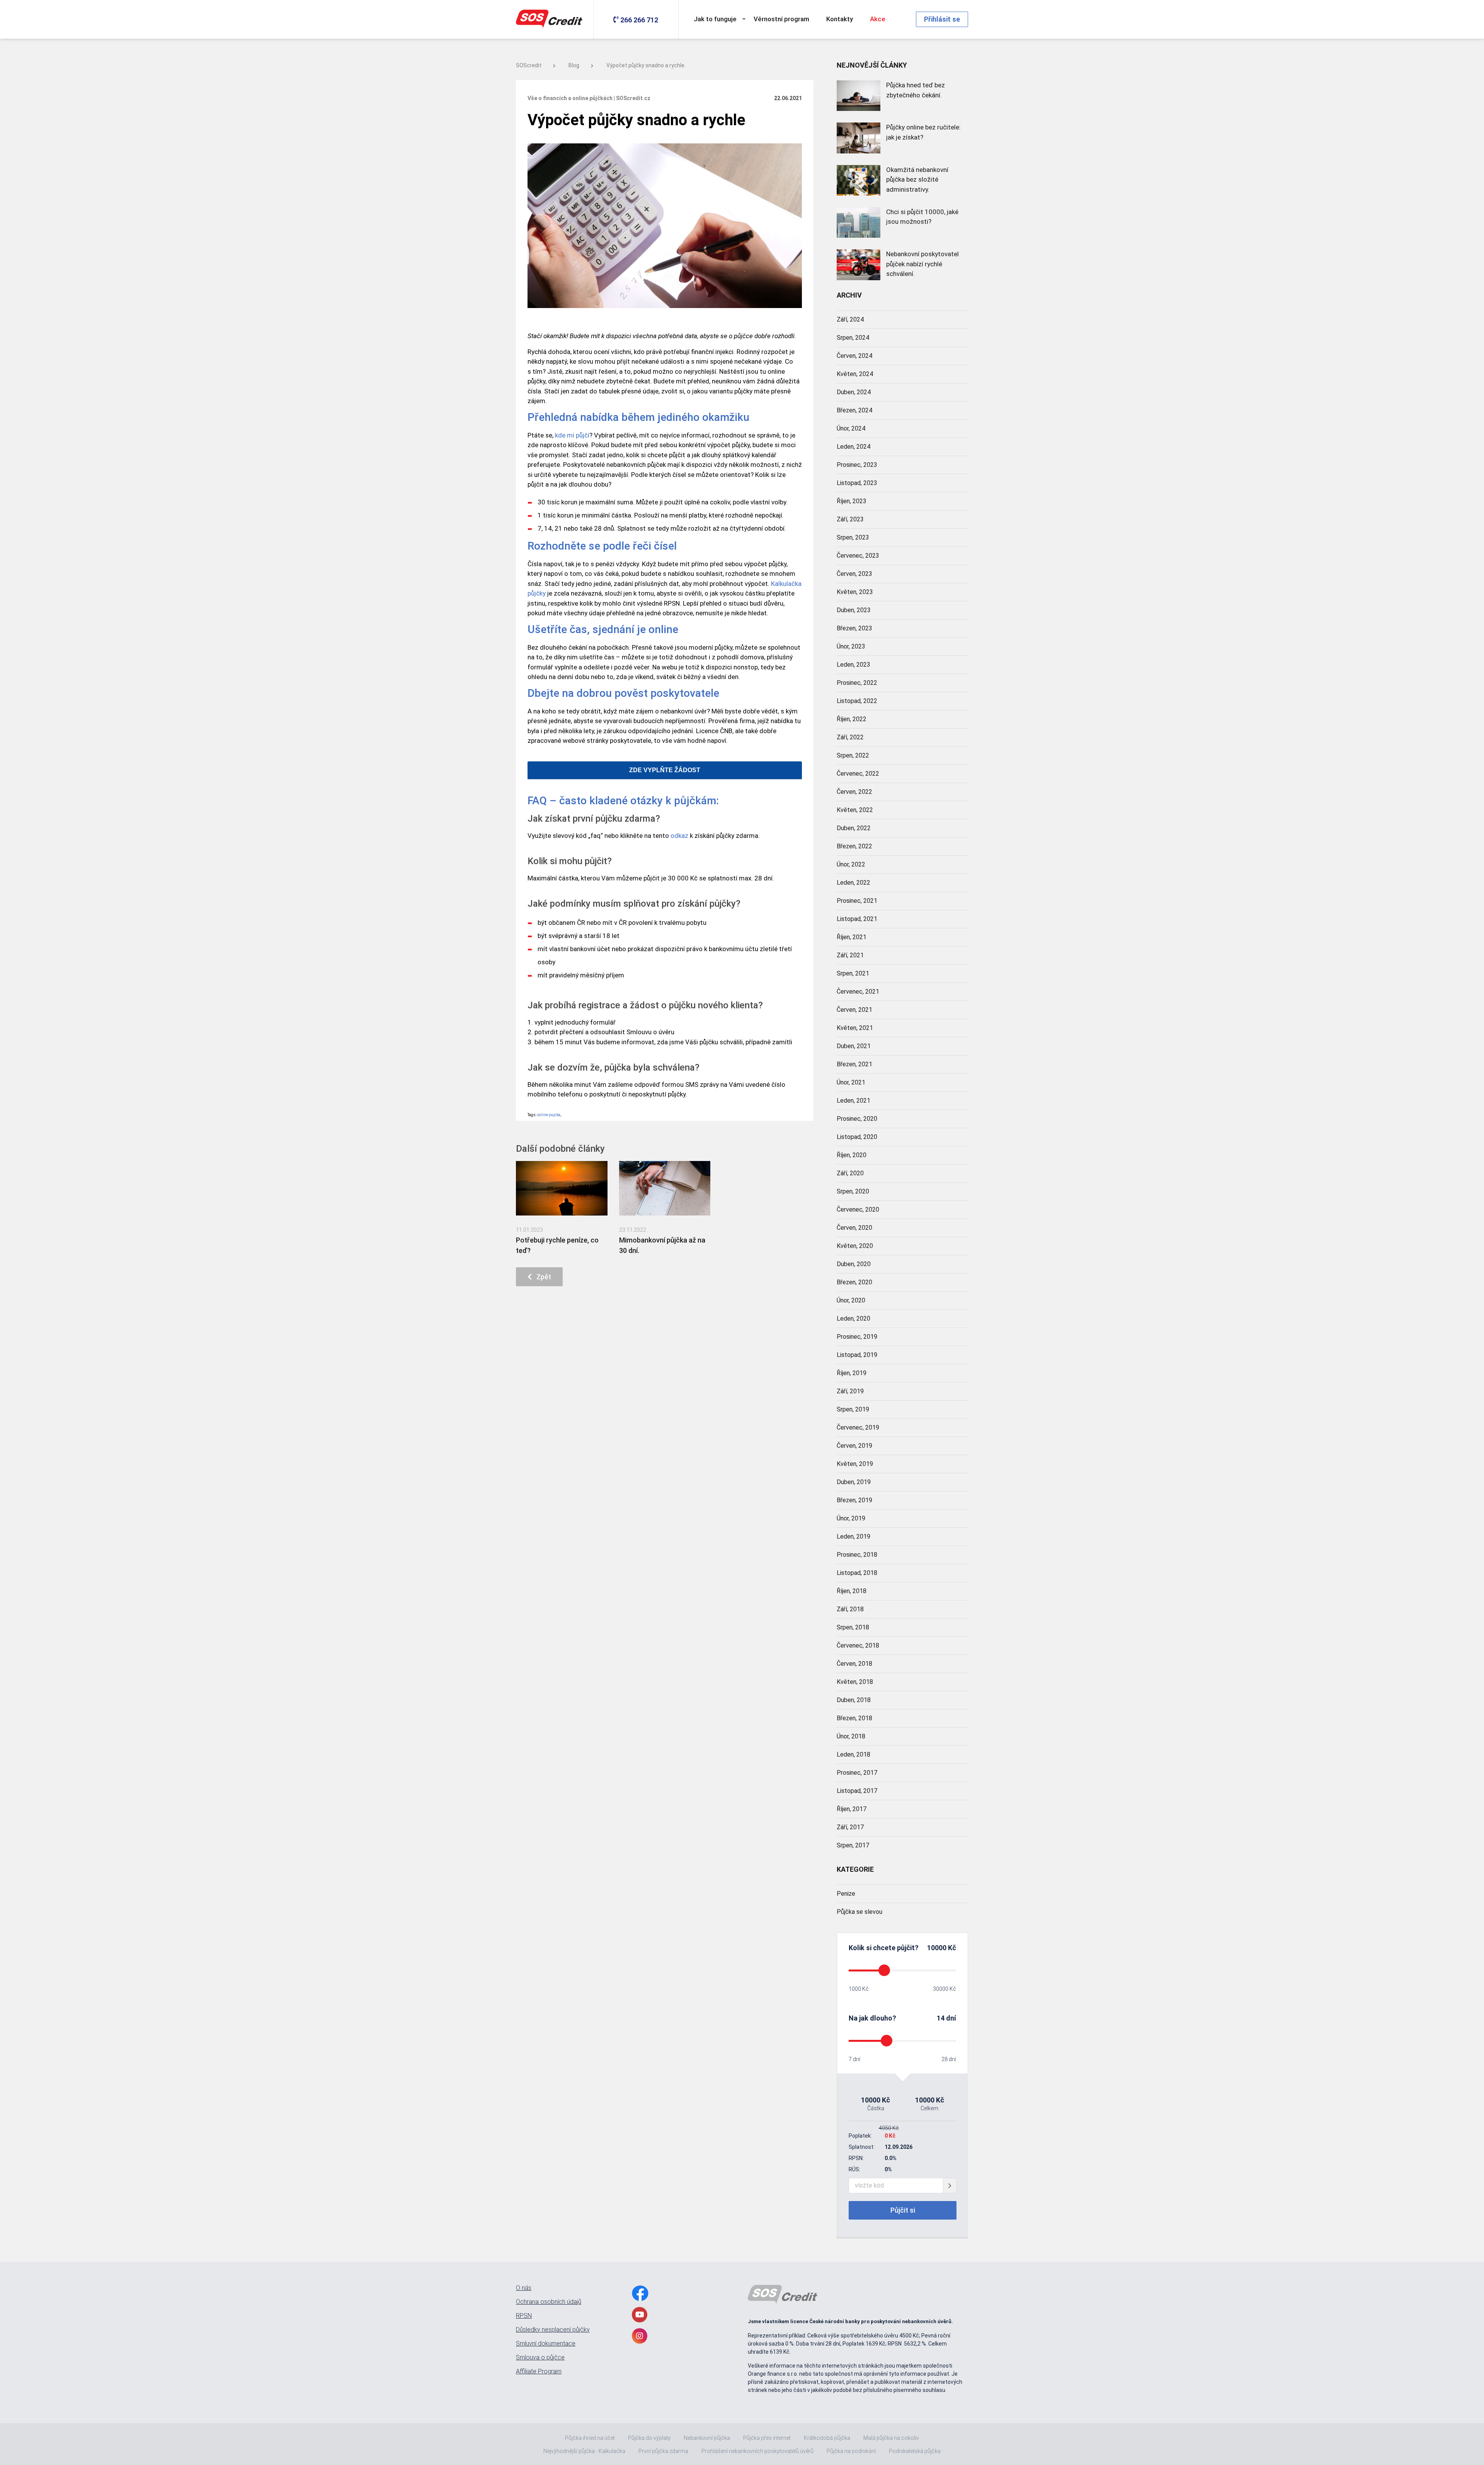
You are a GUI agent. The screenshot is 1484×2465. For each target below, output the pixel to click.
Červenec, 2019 (858, 1427)
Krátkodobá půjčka (827, 2438)
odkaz (679, 836)
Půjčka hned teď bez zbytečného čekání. (916, 90)
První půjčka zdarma (663, 2451)
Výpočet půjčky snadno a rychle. (646, 65)
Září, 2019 (850, 1391)
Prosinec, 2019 (857, 1337)
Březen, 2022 (854, 846)
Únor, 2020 (851, 1300)
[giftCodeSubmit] (950, 2186)
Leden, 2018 (853, 1754)
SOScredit (529, 65)
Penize (846, 1894)
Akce (878, 19)
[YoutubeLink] (640, 2315)
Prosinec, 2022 (857, 683)
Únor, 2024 (851, 428)
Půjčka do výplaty (649, 2438)
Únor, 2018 (851, 1736)
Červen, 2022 (854, 792)
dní (951, 2018)
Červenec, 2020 (858, 1210)
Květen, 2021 (855, 1028)
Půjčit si (903, 2210)
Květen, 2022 (855, 810)
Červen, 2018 (854, 1664)
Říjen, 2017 (852, 1809)
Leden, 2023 (853, 665)
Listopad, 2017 (857, 1791)
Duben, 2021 (854, 1046)
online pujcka (549, 1115)
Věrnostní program (781, 19)
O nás (524, 2288)
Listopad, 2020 (857, 1137)
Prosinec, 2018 (857, 1555)
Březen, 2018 (854, 1718)
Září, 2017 (850, 1827)
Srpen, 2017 (853, 1845)
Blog (574, 65)
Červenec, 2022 (858, 774)
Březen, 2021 (854, 1064)
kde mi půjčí (572, 435)
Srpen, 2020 (853, 1191)
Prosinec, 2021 (857, 901)
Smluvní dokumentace (546, 2344)
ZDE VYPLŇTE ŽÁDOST (665, 770)
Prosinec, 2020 (857, 1119)
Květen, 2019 (855, 1464)
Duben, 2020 (854, 1264)
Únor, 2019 (851, 1518)
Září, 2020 (850, 1173)
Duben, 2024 (854, 392)
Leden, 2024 (853, 447)
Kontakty (840, 19)
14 (941, 2018)
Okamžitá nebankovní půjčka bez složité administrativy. (917, 180)
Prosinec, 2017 (857, 1773)
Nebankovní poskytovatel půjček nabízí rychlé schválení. (922, 264)
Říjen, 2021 (852, 937)
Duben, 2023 (854, 610)
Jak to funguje (715, 19)
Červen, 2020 (854, 1228)
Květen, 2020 (855, 1246)
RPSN (524, 2316)
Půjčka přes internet (767, 2438)
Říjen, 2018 (852, 1591)
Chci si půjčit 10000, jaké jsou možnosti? (922, 217)
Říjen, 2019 (852, 1373)
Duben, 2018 (854, 1700)
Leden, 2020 (853, 1318)
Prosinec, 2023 (857, 465)
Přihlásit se (942, 19)
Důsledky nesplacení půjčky (553, 2330)
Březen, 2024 (854, 410)
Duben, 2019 (854, 1482)
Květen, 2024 (855, 374)
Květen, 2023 (855, 592)
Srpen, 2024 (853, 338)
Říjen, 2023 (852, 501)
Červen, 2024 (854, 356)
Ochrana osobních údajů (549, 2302)
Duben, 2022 (854, 828)
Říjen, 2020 (852, 1155)
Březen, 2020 (854, 1282)
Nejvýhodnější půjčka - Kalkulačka (584, 2451)
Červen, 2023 (854, 574)
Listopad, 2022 (857, 701)
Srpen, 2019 (853, 1409)
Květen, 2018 (855, 1682)
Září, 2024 (850, 319)
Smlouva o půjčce (540, 2358)
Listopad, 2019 (857, 1355)
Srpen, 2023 (853, 537)
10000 (937, 1948)
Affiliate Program (539, 2371)
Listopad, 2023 (857, 483)
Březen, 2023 (854, 628)
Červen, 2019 (854, 1446)
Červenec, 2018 (858, 1645)
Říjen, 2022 (852, 719)
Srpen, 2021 (853, 973)
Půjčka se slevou (859, 1912)
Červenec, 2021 (858, 992)
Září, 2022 (850, 737)
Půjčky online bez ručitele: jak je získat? (923, 132)
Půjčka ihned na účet (590, 2438)
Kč (951, 1948)
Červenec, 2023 (858, 556)
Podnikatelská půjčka (915, 2451)
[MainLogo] (551, 19)
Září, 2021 (850, 955)
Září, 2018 (850, 1609)
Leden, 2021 (853, 1101)
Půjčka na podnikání (851, 2451)
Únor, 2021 (851, 1082)
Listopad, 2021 (857, 919)
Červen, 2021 (854, 1010)
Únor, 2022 (851, 864)
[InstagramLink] (640, 2336)
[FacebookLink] (640, 2293)
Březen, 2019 (854, 1500)
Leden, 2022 (853, 883)
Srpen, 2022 (853, 755)
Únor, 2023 (851, 646)
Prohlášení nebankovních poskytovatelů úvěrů (757, 2451)
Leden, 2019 (853, 1536)
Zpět (541, 1277)
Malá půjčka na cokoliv (891, 2438)
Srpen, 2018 (853, 1627)
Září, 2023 (850, 519)
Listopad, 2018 (857, 1573)
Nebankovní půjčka (707, 2438)
